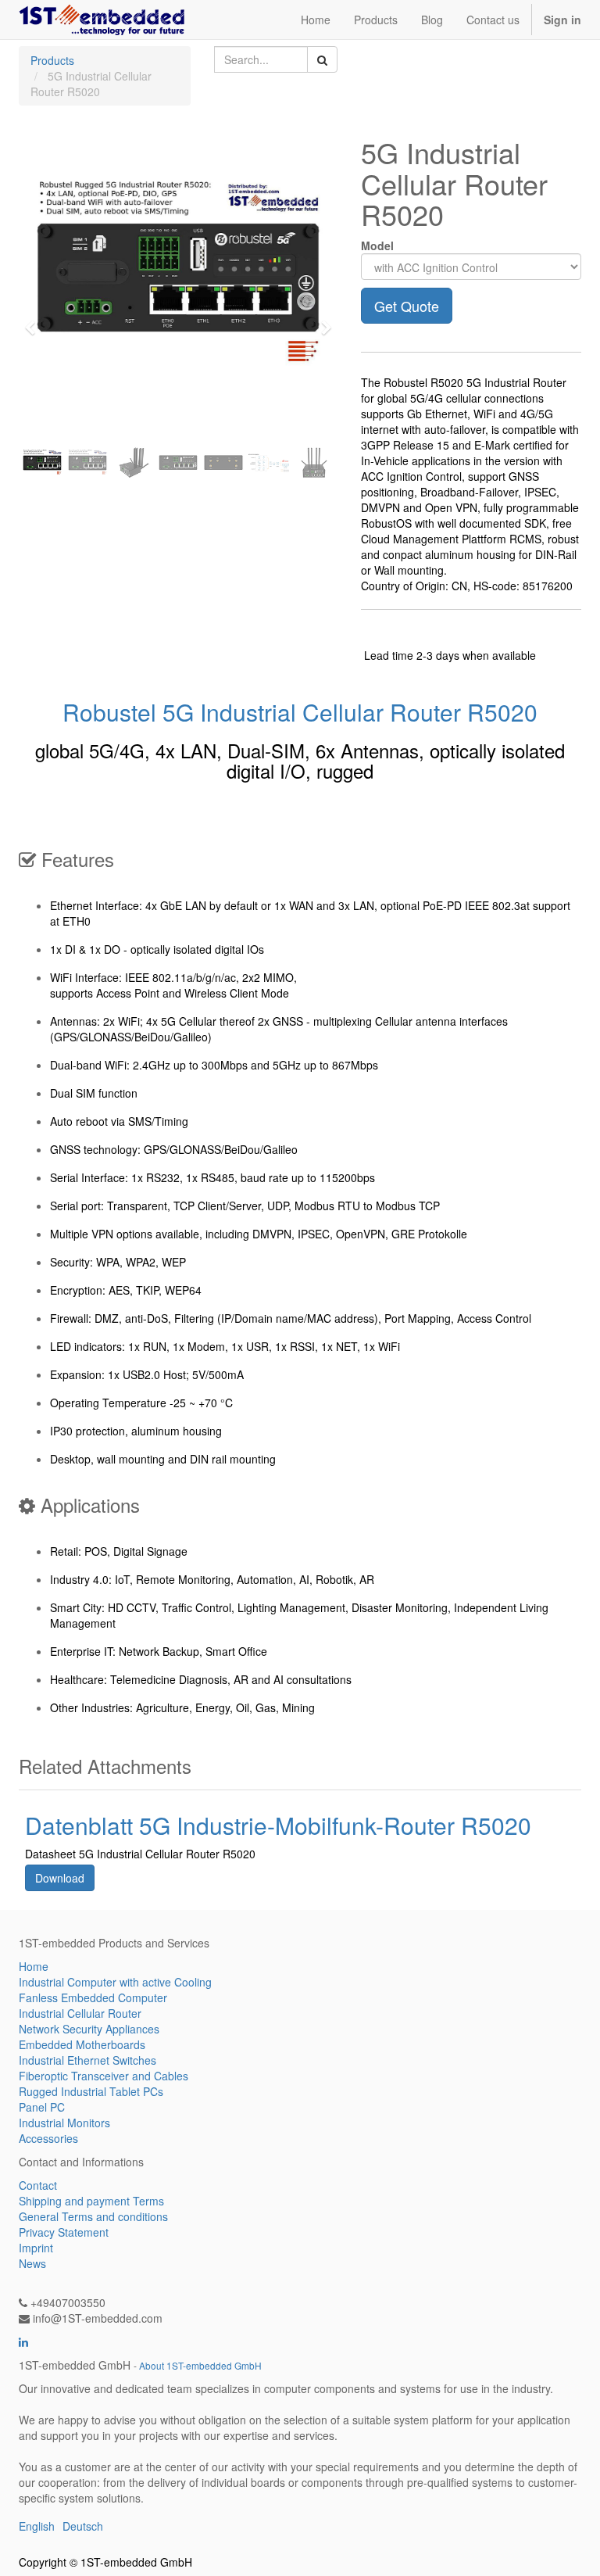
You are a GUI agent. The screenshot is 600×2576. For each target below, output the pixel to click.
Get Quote (407, 306)
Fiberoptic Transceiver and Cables (104, 2076)
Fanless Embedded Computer (93, 1997)
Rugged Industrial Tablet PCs (91, 2091)
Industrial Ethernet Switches (87, 2060)
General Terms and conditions (93, 2216)
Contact (38, 2185)
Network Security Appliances (89, 2029)
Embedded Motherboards (82, 2044)
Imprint (36, 2248)
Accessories (48, 2138)
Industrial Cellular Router (80, 2013)
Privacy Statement (64, 2232)
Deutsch (83, 2526)
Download (60, 1878)
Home (34, 1966)
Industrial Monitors (64, 2123)
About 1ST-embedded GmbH (200, 2365)
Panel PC (42, 2107)
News (32, 2263)
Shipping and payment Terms (91, 2201)
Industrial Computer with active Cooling (115, 1982)
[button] (35, 321)
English (37, 2526)
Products (52, 60)
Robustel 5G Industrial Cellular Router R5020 (300, 712)
